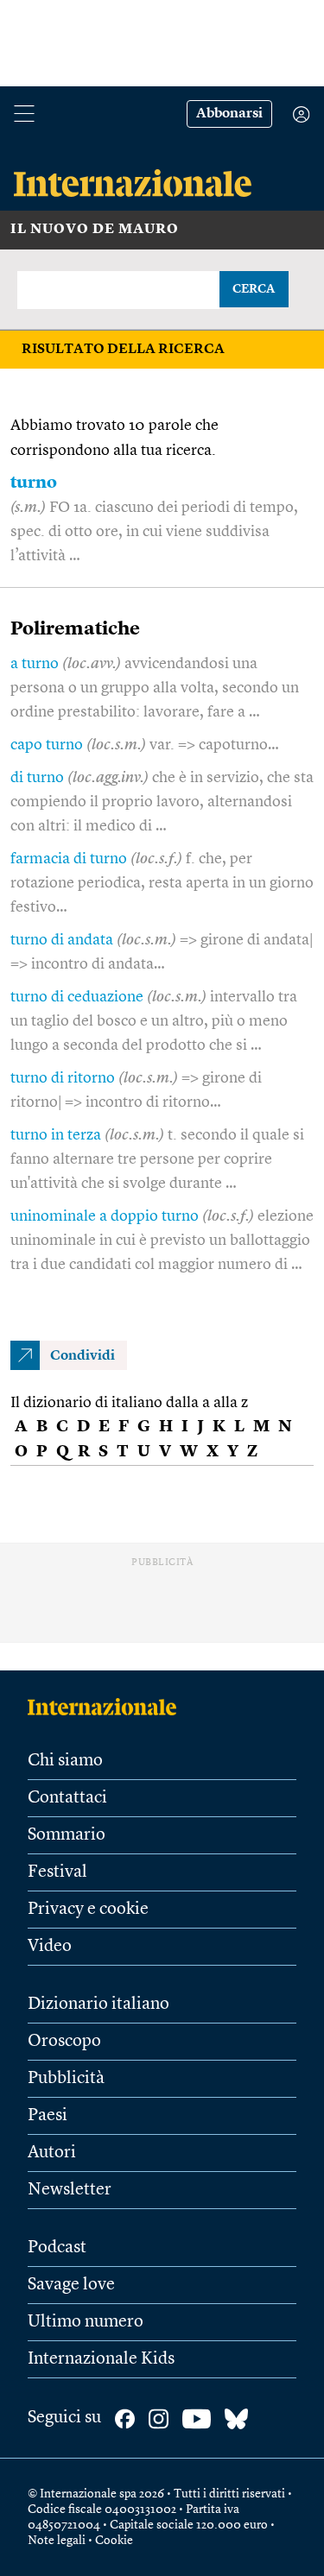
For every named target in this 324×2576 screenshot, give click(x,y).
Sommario (67, 1835)
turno (34, 483)
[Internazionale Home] (108, 1707)
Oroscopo (64, 2042)
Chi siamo (65, 1761)
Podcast (57, 2248)
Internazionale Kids (101, 2359)
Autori (52, 2153)
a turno (35, 664)
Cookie (114, 2541)
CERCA (254, 289)
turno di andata (62, 940)
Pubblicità (66, 2079)
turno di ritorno (63, 1078)
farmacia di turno (69, 859)
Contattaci (67, 1798)
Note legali (57, 2541)
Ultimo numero (86, 2322)
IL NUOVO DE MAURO (95, 230)
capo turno (47, 745)
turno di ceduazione (77, 997)
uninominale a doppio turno (105, 1216)
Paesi (48, 2116)
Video (50, 1947)
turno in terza (56, 1135)
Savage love (71, 2285)
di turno (37, 778)
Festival (57, 1872)
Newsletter (70, 2190)
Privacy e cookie (88, 1910)
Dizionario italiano (98, 2005)
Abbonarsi (229, 114)
